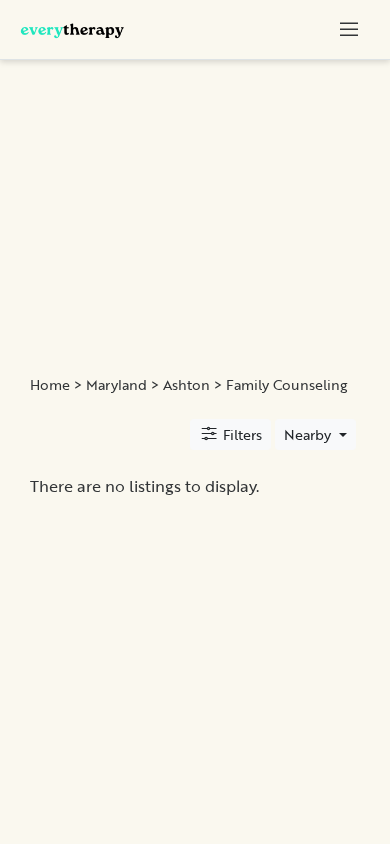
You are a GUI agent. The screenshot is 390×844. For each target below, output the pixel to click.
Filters (240, 434)
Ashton (186, 385)
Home (50, 385)
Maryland (116, 385)
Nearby (309, 434)
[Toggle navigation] (349, 29)
